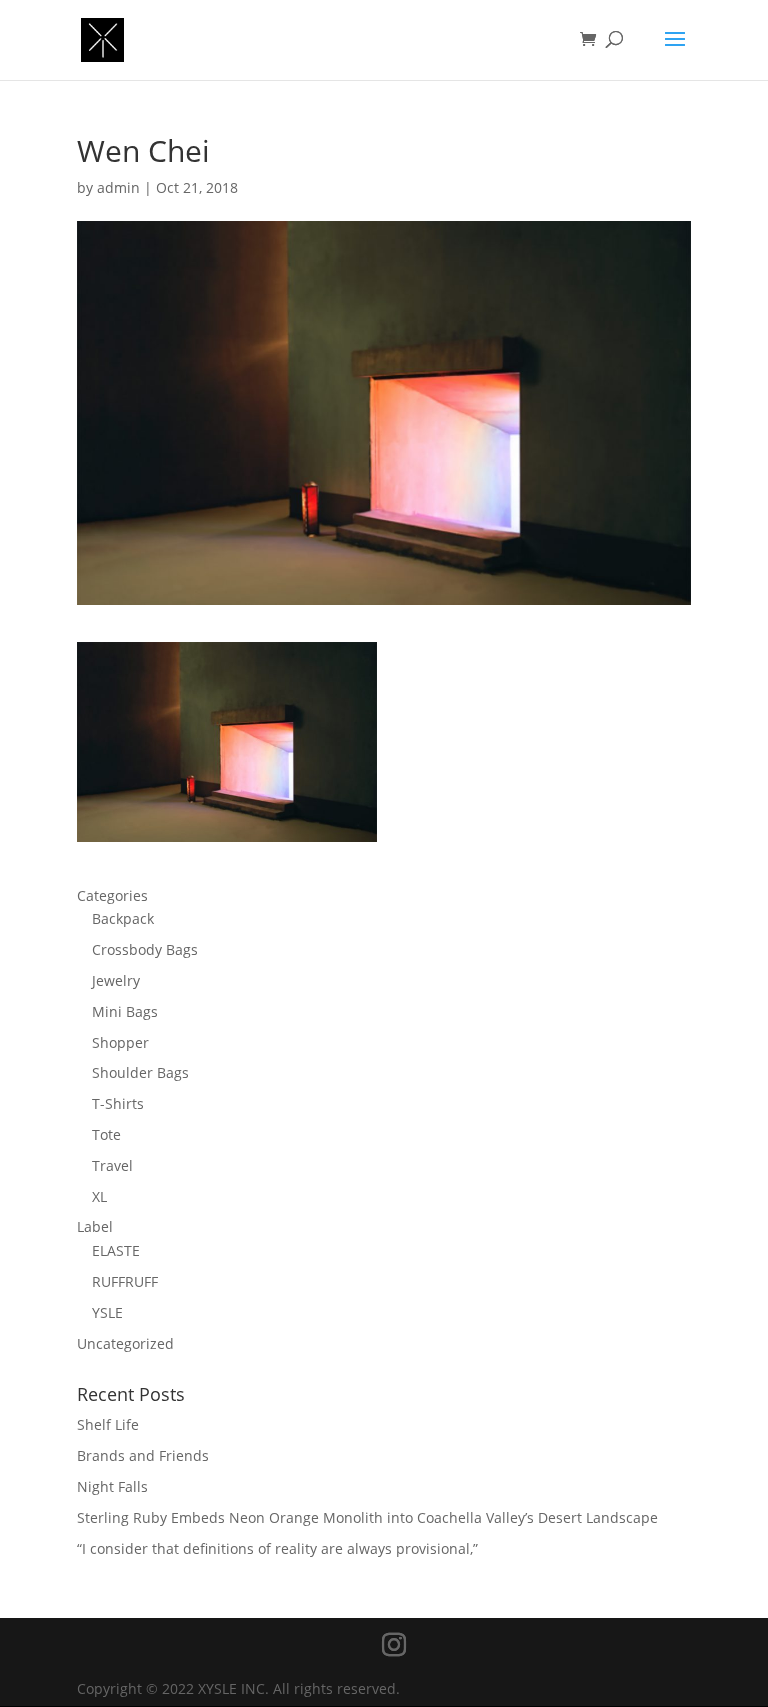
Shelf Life (108, 1424)
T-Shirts (118, 1103)
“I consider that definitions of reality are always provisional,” (277, 1548)
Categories (112, 895)
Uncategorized (125, 1343)
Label (95, 1226)
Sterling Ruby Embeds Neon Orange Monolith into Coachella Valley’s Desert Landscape (367, 1517)
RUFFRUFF (125, 1281)
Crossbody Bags (145, 949)
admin (118, 187)
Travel (112, 1165)
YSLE (107, 1312)
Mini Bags (125, 1011)
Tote (106, 1134)
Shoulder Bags (140, 1072)
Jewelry (116, 980)
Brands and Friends (143, 1455)
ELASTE (116, 1250)
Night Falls (112, 1486)
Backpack (123, 918)
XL (99, 1196)
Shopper (120, 1042)
